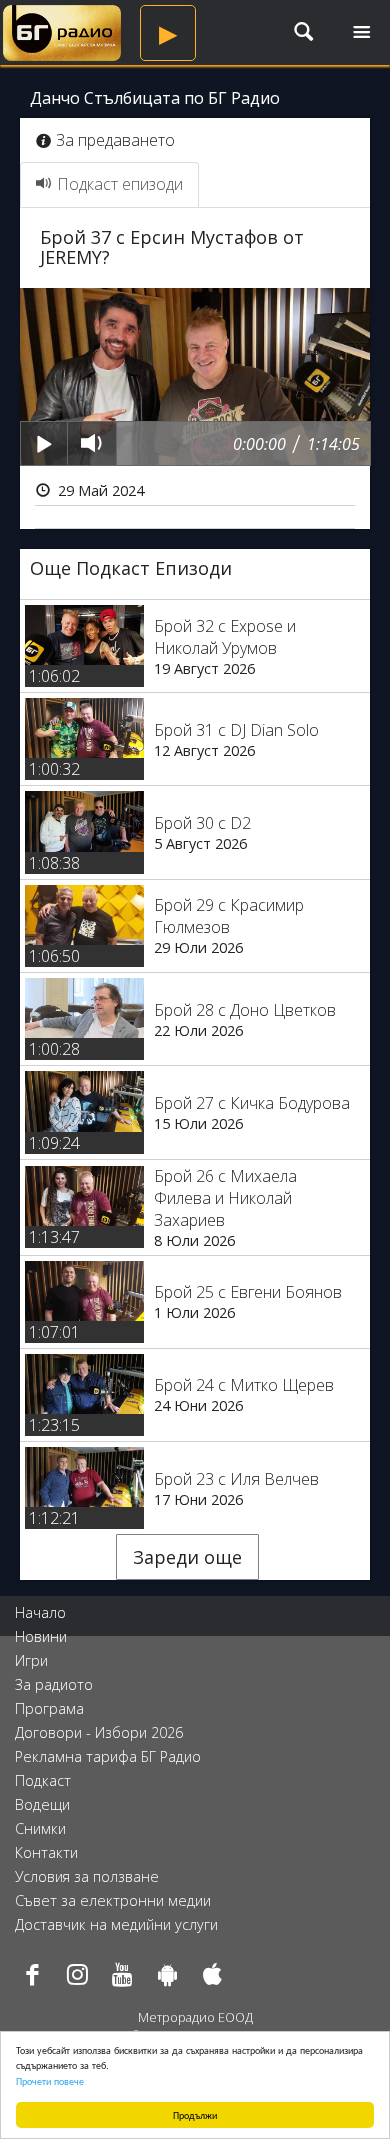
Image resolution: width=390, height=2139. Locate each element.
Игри (31, 1660)
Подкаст (43, 1780)
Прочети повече (50, 2080)
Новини (41, 1636)
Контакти (46, 1852)
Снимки (40, 1828)
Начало (40, 1612)
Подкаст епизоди (120, 184)
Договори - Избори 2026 (99, 1732)
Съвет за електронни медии (113, 1900)
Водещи (42, 1804)
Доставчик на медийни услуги (116, 1924)
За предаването (115, 140)
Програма (49, 1708)
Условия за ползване (87, 1876)
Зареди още (187, 1557)
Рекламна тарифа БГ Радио (108, 1756)
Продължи (195, 2114)
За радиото (54, 1684)
